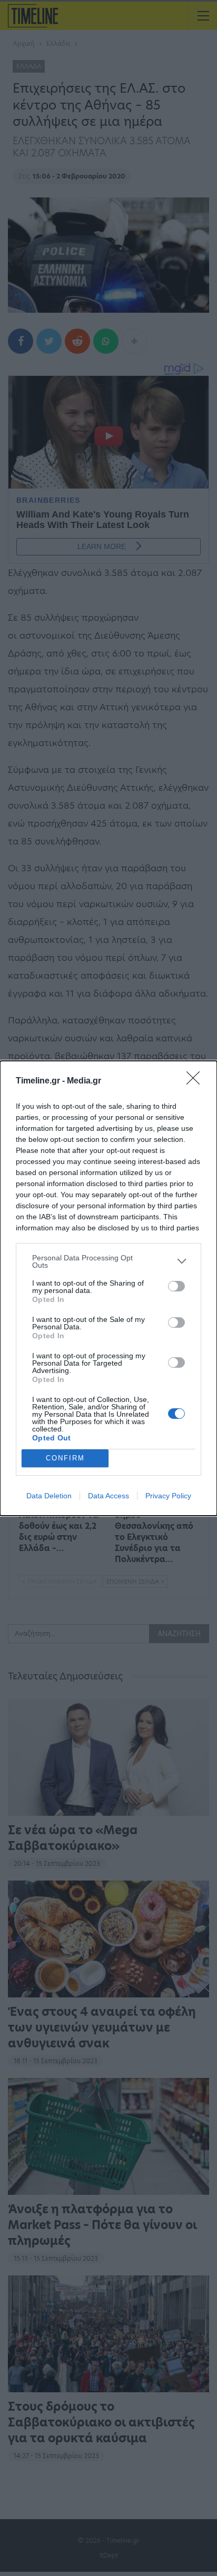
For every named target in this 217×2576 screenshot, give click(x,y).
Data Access (108, 1496)
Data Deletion (49, 1496)
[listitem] (108, 1261)
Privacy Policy (168, 1496)
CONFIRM (65, 1458)
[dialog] (108, 1288)
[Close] (196, 1081)
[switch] (176, 1286)
